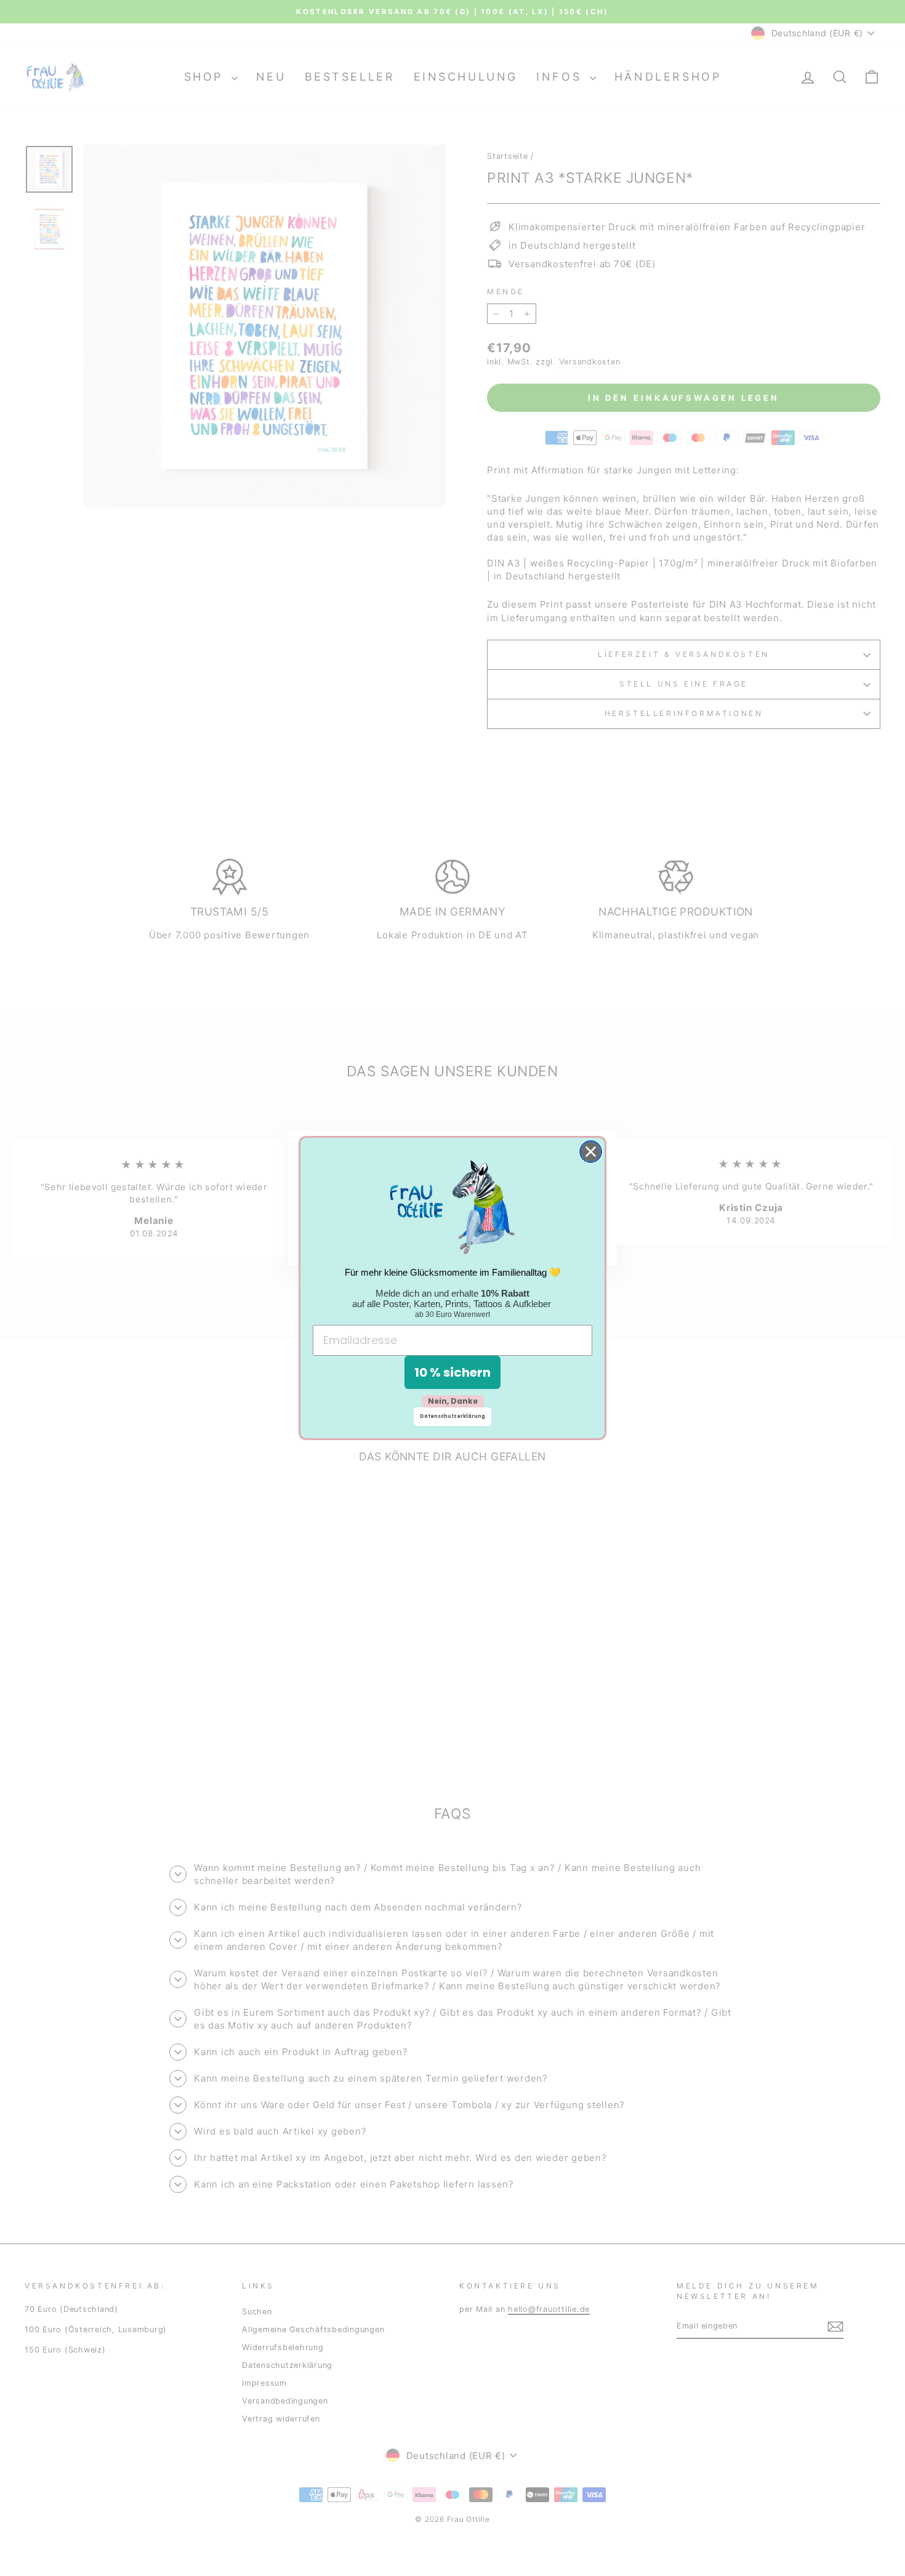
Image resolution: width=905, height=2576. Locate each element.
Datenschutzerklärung (452, 1416)
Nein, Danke (453, 1401)
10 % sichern (452, 1372)
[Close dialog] (591, 1152)
